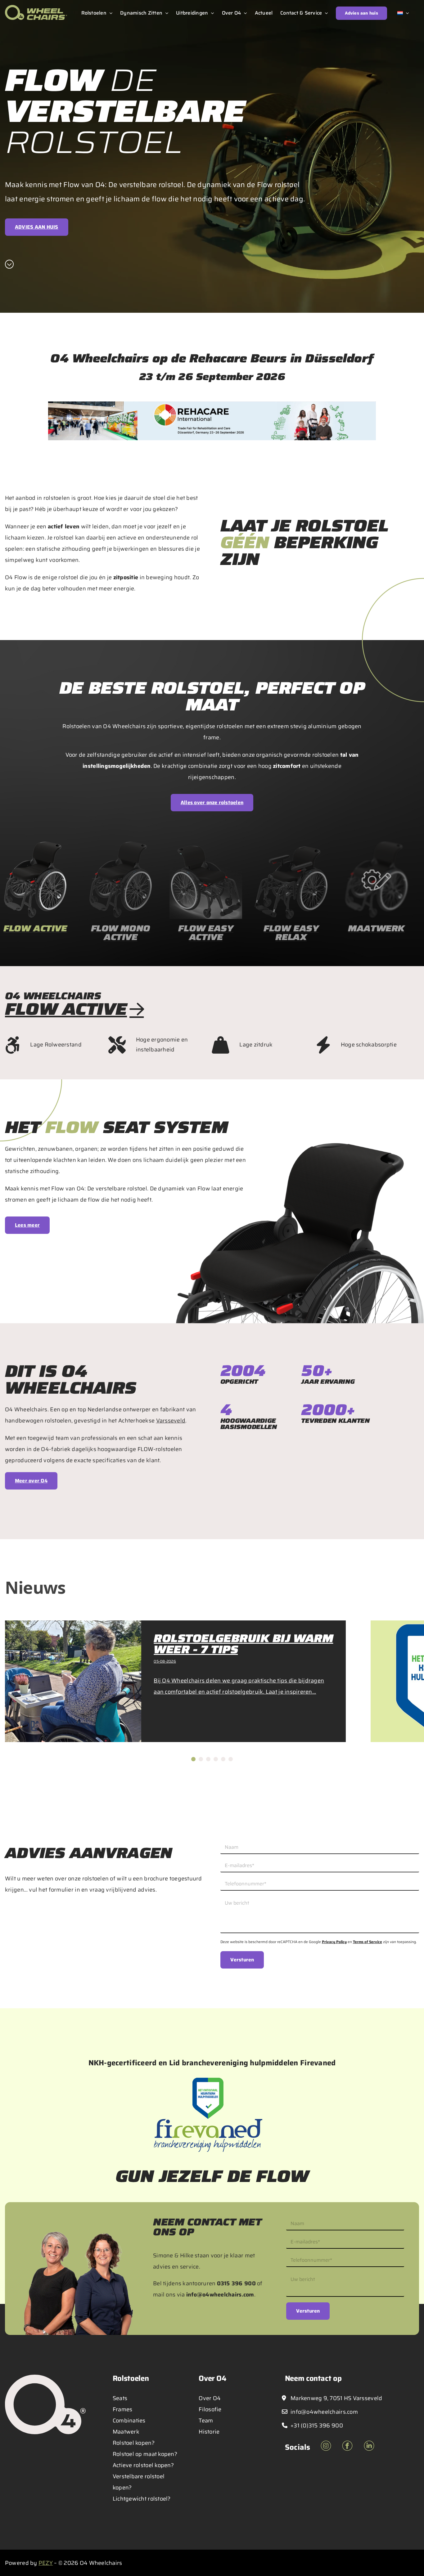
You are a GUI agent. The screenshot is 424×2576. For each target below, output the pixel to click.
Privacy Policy (334, 1942)
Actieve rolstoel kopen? (143, 2465)
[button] (193, 1759)
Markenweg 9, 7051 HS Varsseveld (336, 2398)
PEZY (46, 2563)
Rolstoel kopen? (134, 2443)
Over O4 (210, 2398)
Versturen (242, 1960)
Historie (209, 2432)
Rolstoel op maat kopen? (145, 2454)
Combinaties (129, 2421)
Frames (123, 2409)
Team (206, 2421)
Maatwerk (126, 2432)
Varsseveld (171, 1421)
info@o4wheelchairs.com (220, 2295)
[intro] (9, 264)
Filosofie (210, 2409)
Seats (120, 2398)
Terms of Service (368, 1942)
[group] (121, 894)
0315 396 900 (236, 2283)
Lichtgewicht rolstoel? (142, 2499)
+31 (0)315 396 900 (316, 2426)
